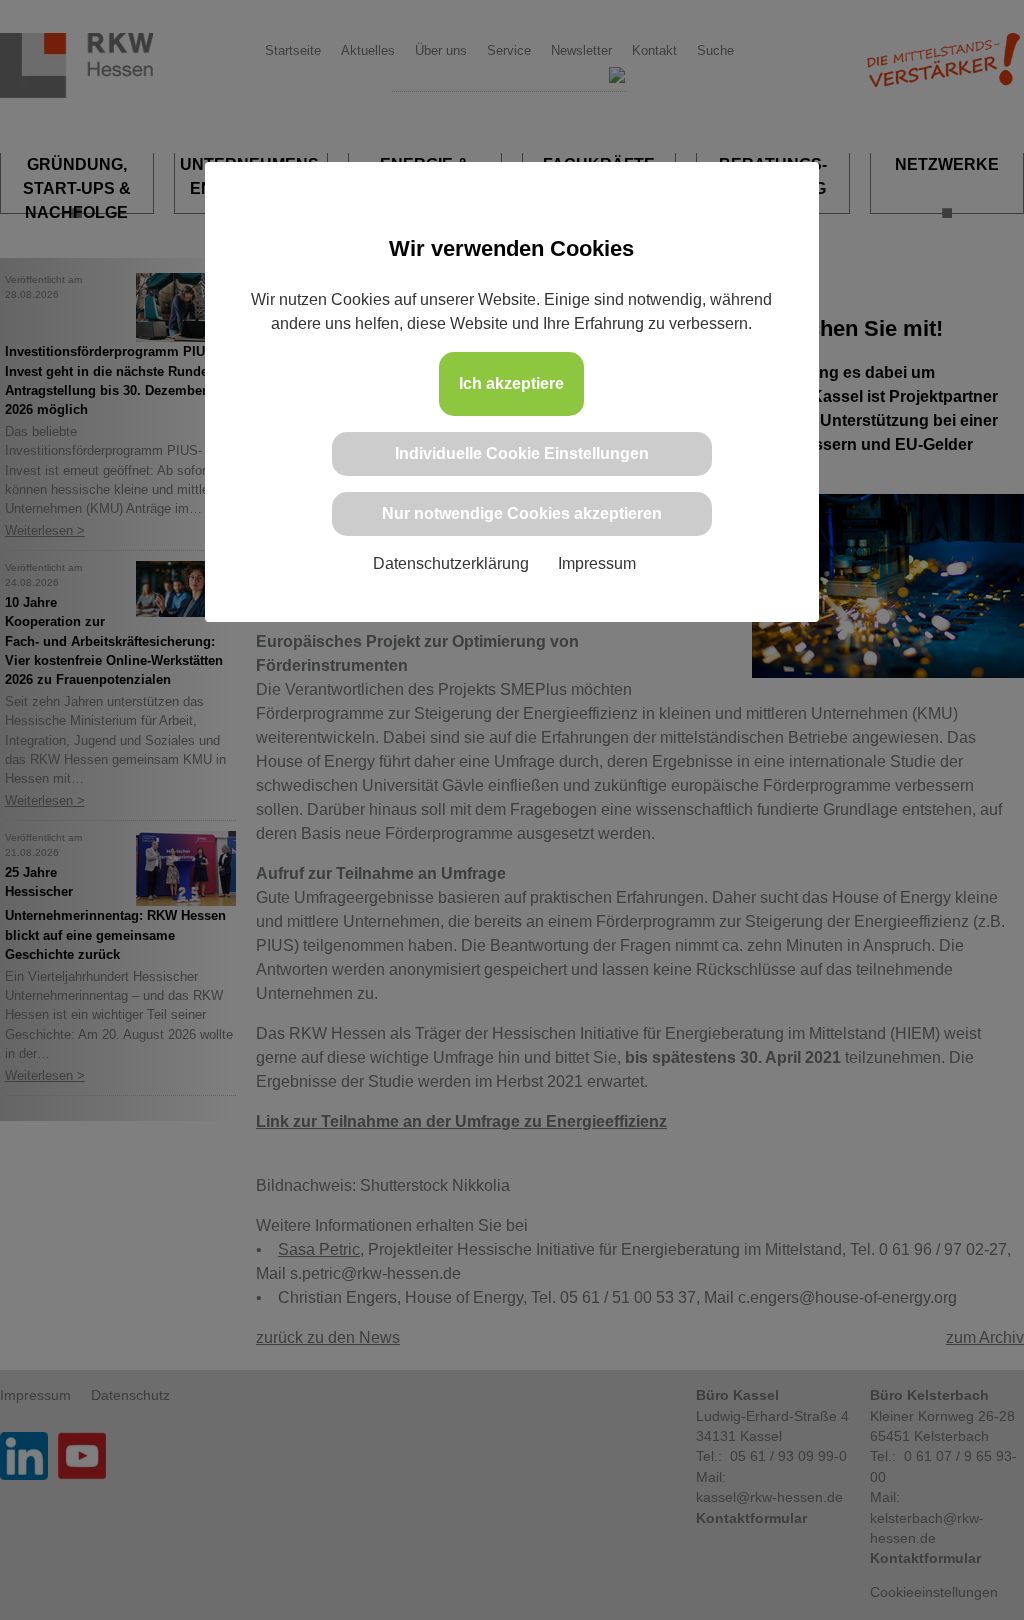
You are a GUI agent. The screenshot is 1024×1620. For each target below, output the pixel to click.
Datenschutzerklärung (451, 563)
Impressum (597, 563)
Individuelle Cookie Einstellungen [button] (522, 453)
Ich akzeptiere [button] (511, 383)
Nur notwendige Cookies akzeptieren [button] (522, 513)
